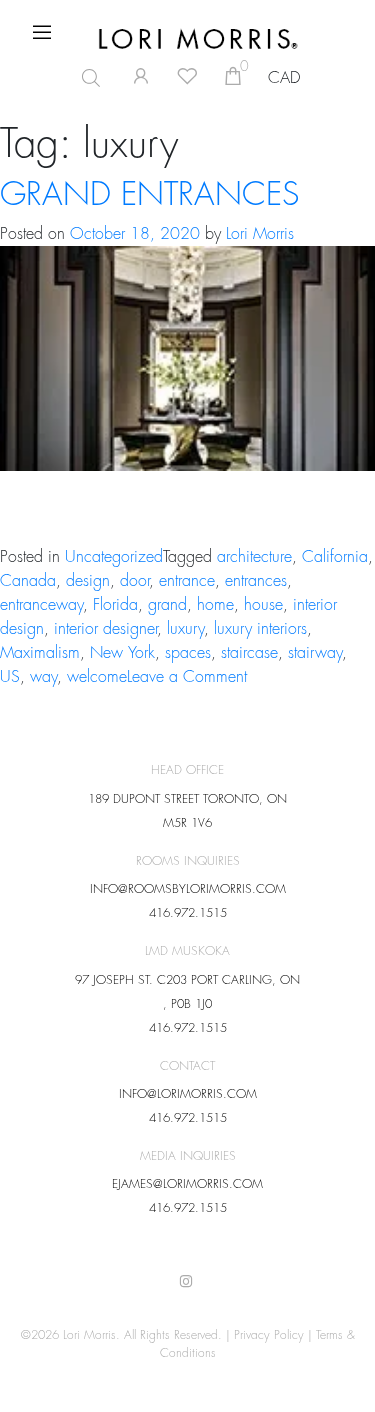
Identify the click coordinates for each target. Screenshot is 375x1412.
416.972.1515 (188, 913)
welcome (97, 677)
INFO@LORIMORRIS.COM (188, 1094)
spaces (188, 653)
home (215, 605)
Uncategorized (114, 557)
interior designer (105, 629)
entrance (187, 581)
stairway (315, 653)
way (43, 677)
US (10, 677)
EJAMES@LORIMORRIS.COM (187, 1184)
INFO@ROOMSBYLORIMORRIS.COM (188, 889)
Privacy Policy (269, 1335)
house (263, 605)
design (88, 581)
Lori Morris (260, 234)
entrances (256, 581)
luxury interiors (260, 629)
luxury (185, 629)
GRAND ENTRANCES (149, 195)
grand (167, 605)
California (335, 557)
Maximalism (40, 653)
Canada (28, 581)
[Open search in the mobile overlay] (83, 78)
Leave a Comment (187, 677)
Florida (115, 605)
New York (122, 653)
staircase (249, 653)
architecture (254, 557)
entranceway (41, 605)
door (134, 581)
